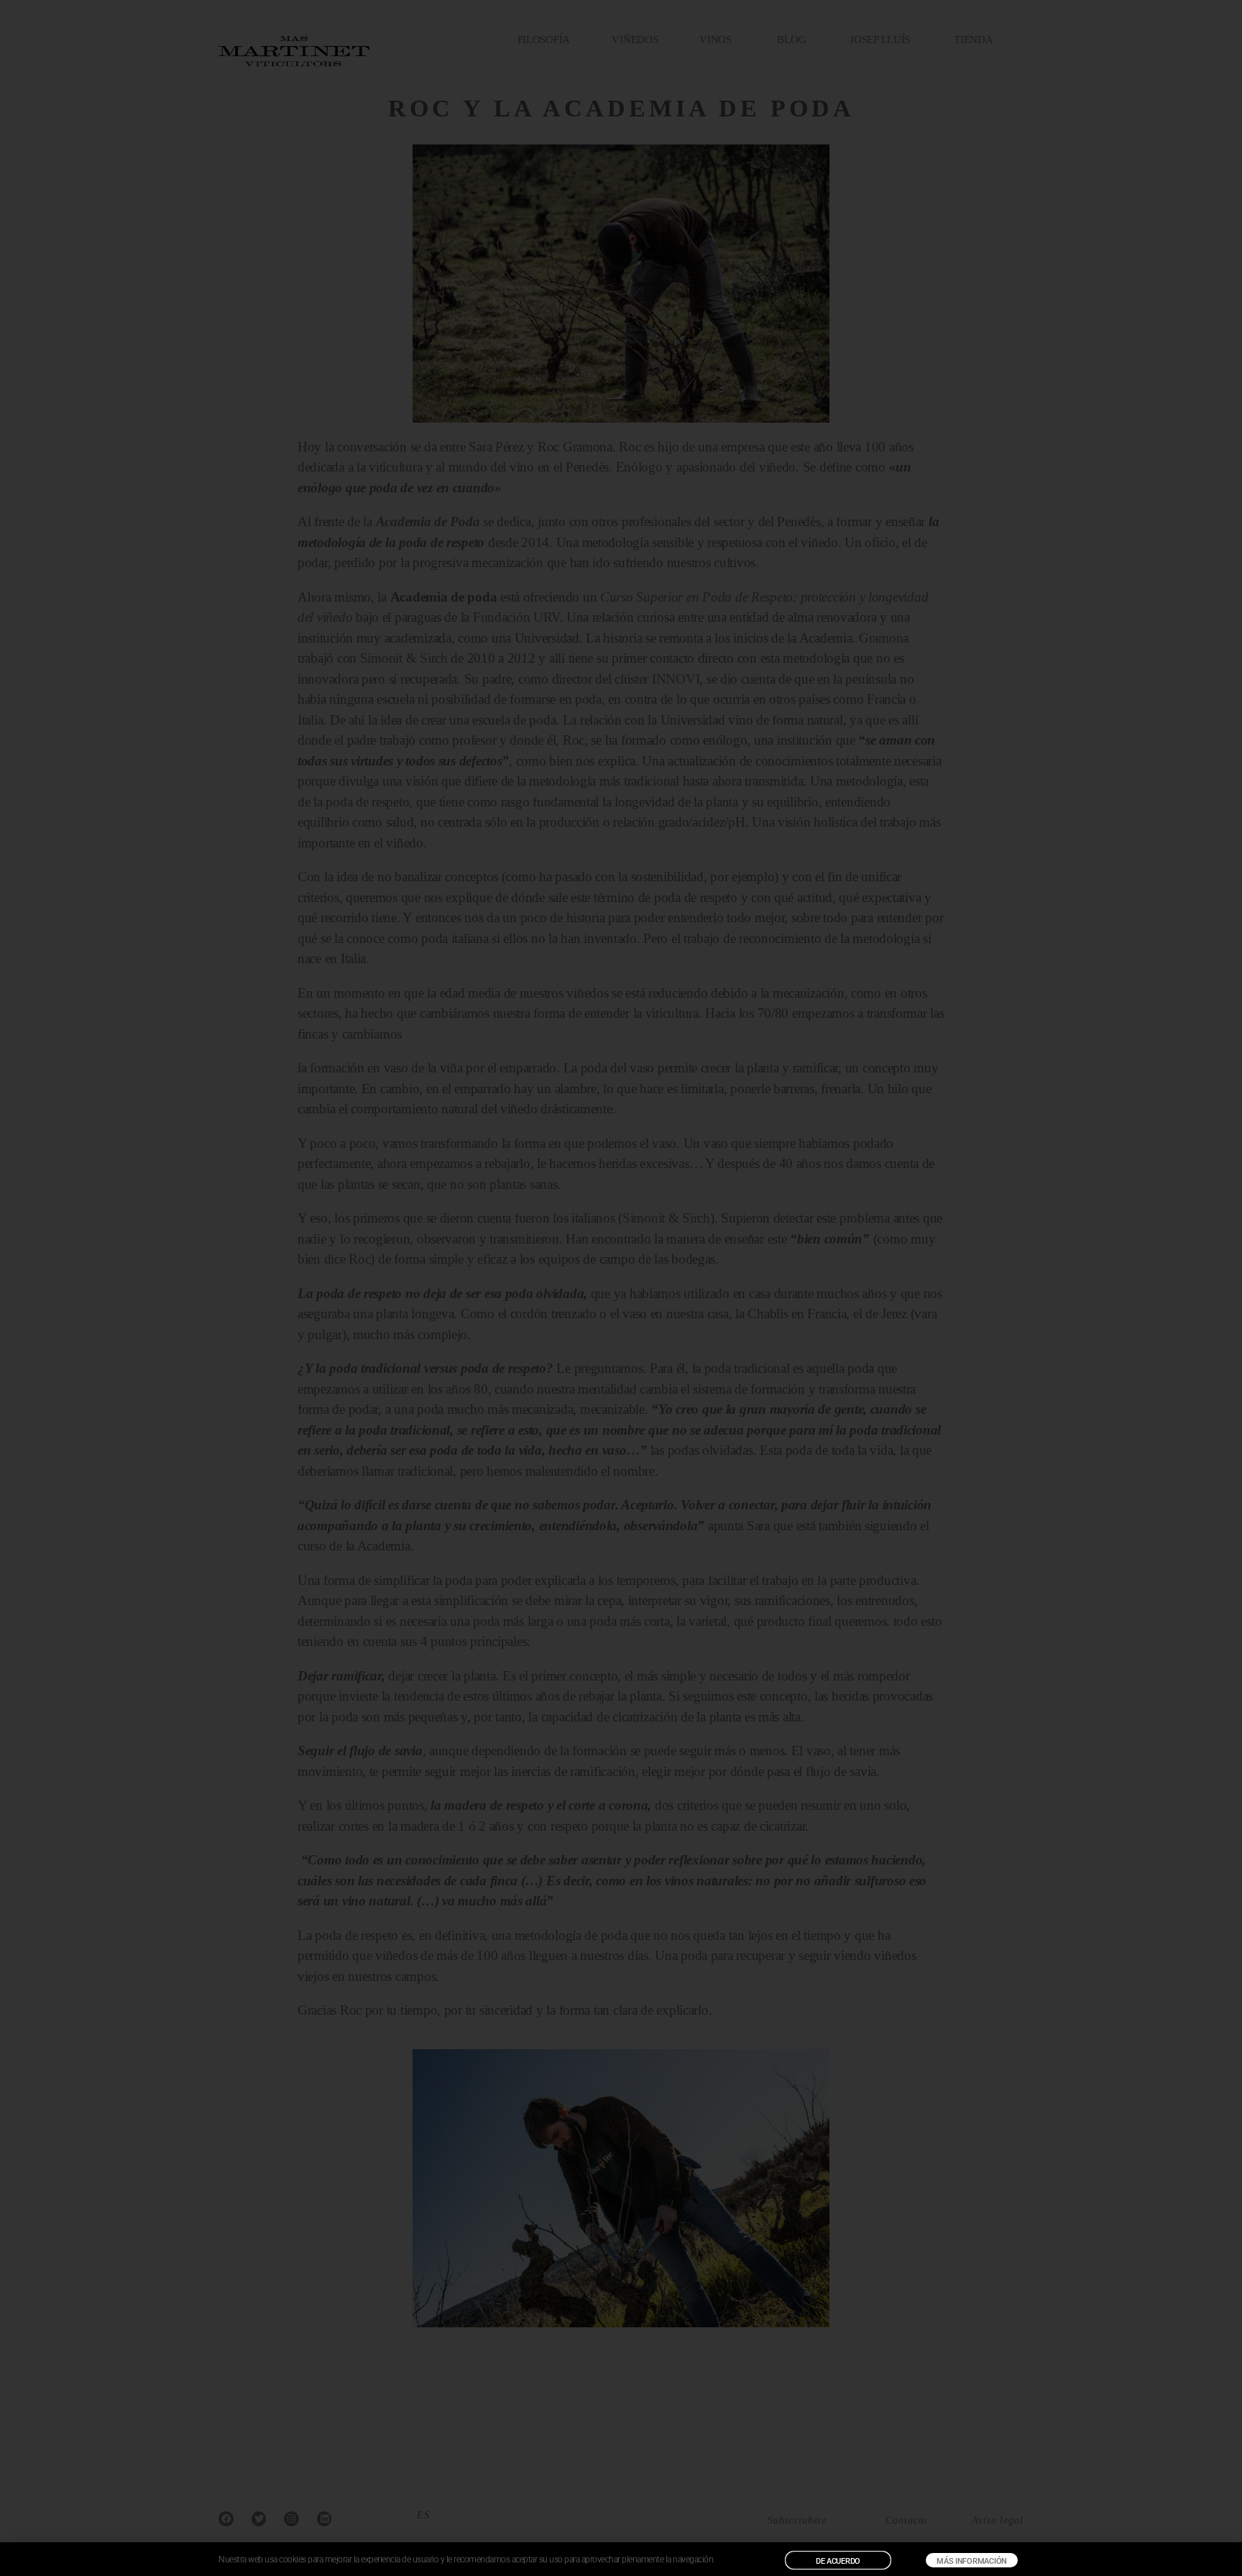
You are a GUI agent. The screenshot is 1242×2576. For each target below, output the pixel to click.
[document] (621, 1288)
